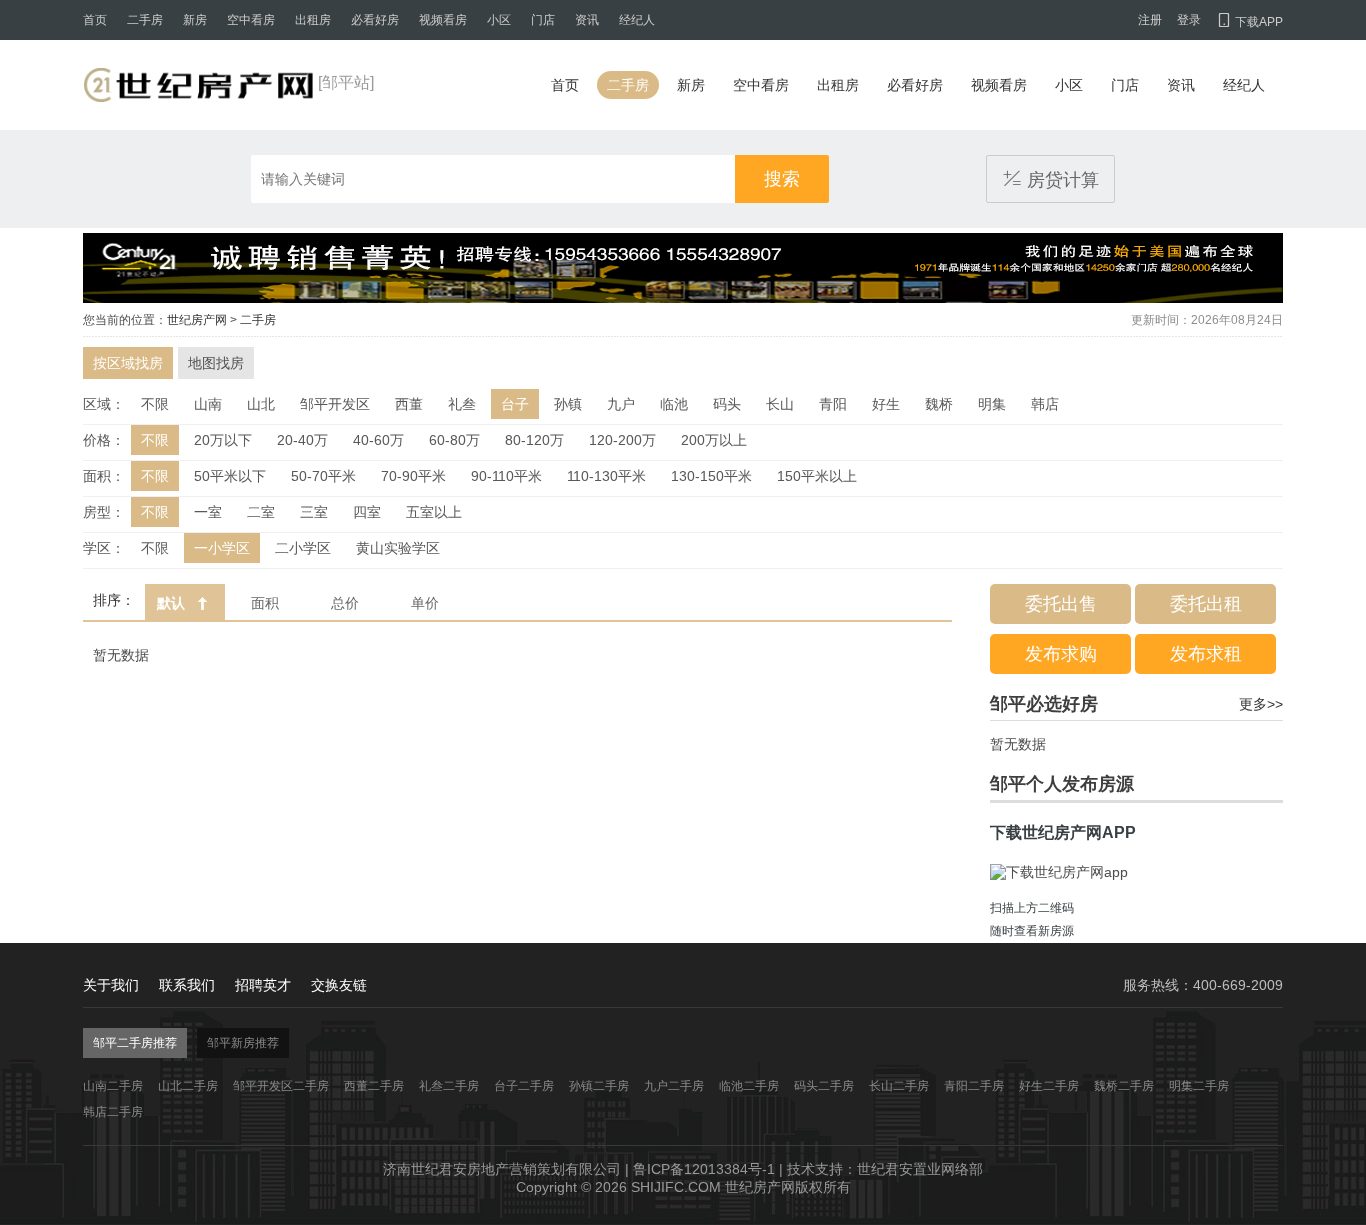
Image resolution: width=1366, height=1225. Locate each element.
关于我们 (111, 985)
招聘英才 (263, 985)
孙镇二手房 (599, 1086)
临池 (674, 404)
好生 (886, 404)
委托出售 (1061, 604)
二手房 (145, 20)
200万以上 (714, 440)
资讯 (587, 20)
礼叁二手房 (449, 1086)
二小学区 (303, 548)
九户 (621, 404)
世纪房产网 (197, 320)
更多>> (1261, 704)
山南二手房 (113, 1086)
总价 (345, 603)
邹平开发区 (335, 404)
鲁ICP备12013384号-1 (704, 1169)
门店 (543, 20)
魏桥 (939, 404)
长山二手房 (899, 1086)
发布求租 (1206, 654)
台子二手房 (524, 1086)
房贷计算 (1050, 179)
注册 (1150, 20)
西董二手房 (374, 1086)
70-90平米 (413, 476)
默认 (171, 603)
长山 (780, 404)
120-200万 (622, 440)
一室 (208, 512)
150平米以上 (817, 476)
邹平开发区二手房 (281, 1086)
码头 (727, 404)
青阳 (833, 404)
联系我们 (187, 985)
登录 (1189, 20)
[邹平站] (346, 82)
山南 (208, 404)
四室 (367, 512)
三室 (314, 512)
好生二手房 (1049, 1086)
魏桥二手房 (1124, 1086)
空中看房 (251, 20)
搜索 (782, 179)
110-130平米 (606, 476)
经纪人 (637, 20)
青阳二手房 (974, 1086)
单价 (425, 603)
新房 (195, 20)
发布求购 (1061, 654)
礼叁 (462, 404)
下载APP (1249, 22)
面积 (265, 603)
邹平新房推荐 (243, 1043)
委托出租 (1206, 604)
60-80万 (454, 440)
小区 (499, 20)
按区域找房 (128, 363)
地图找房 (216, 363)
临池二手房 (749, 1086)
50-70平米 (323, 476)
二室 (261, 512)
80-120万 (534, 440)
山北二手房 (188, 1086)
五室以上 (434, 512)
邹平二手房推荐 (135, 1043)
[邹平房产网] (198, 85)
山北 (261, 404)
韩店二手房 (113, 1112)
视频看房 (443, 20)
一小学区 (222, 548)
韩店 (1045, 404)
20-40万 (302, 440)
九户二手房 (674, 1086)
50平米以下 (230, 476)
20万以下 (223, 440)
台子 (515, 404)
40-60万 (378, 440)
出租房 (313, 20)
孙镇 (568, 404)
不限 (155, 404)
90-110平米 (506, 476)
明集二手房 (1199, 1086)
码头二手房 (824, 1086)
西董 (409, 404)
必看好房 (375, 20)
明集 (992, 404)
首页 (95, 20)
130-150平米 (711, 476)
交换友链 (339, 985)
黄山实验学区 (398, 548)
